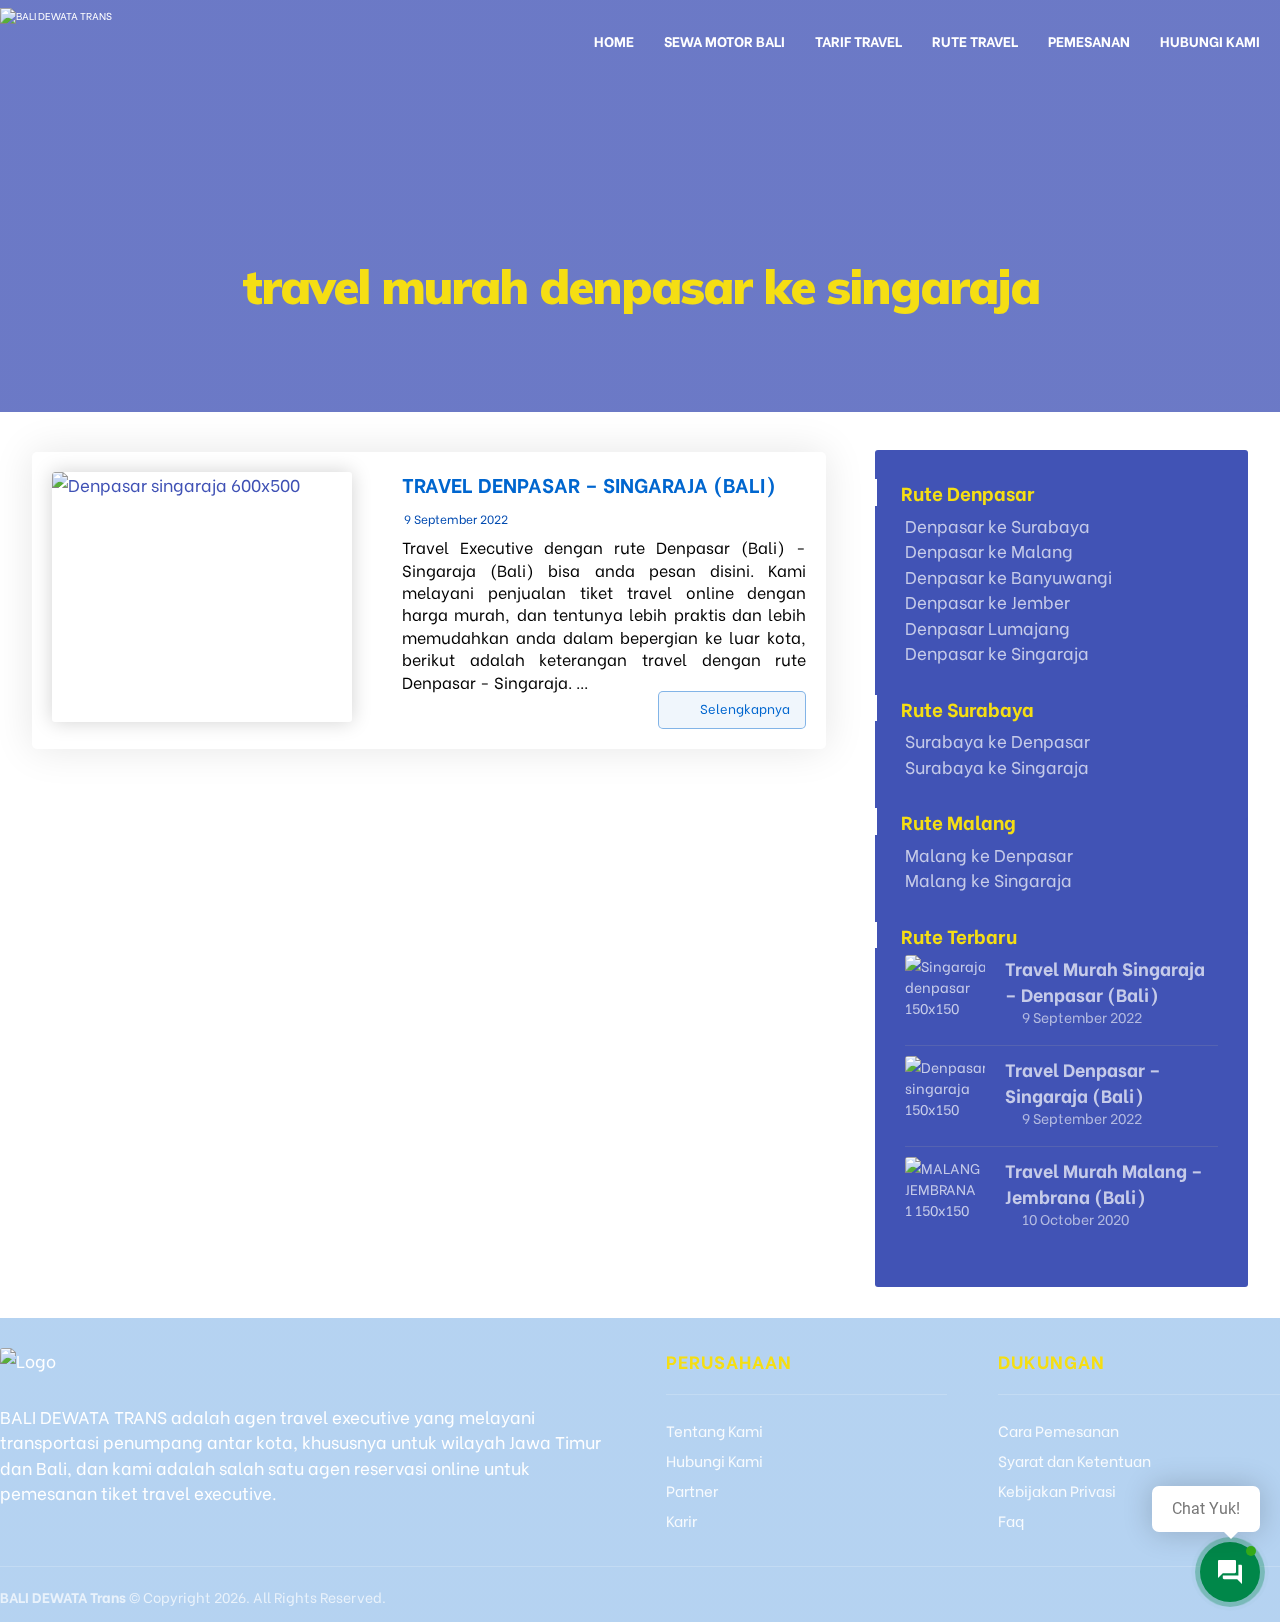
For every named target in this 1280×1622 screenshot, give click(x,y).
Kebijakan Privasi (1057, 1490)
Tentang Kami (714, 1430)
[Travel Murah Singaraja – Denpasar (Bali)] (945, 995)
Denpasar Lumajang (987, 627)
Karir (681, 1520)
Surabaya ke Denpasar (997, 740)
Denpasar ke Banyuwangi (1008, 576)
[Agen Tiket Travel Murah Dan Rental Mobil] (111, 37)
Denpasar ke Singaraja (997, 652)
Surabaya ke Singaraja (997, 766)
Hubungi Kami (714, 1460)
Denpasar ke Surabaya (997, 525)
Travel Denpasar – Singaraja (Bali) (1083, 1081)
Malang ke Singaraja (988, 879)
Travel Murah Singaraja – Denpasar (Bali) (1105, 980)
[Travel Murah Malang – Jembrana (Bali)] (945, 1197)
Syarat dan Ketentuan (1074, 1460)
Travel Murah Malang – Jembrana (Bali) (1104, 1182)
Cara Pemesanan (1058, 1430)
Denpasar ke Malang (989, 550)
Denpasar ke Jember (987, 601)
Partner (692, 1490)
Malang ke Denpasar (989, 854)
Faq (1011, 1520)
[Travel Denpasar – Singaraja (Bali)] (945, 1096)
